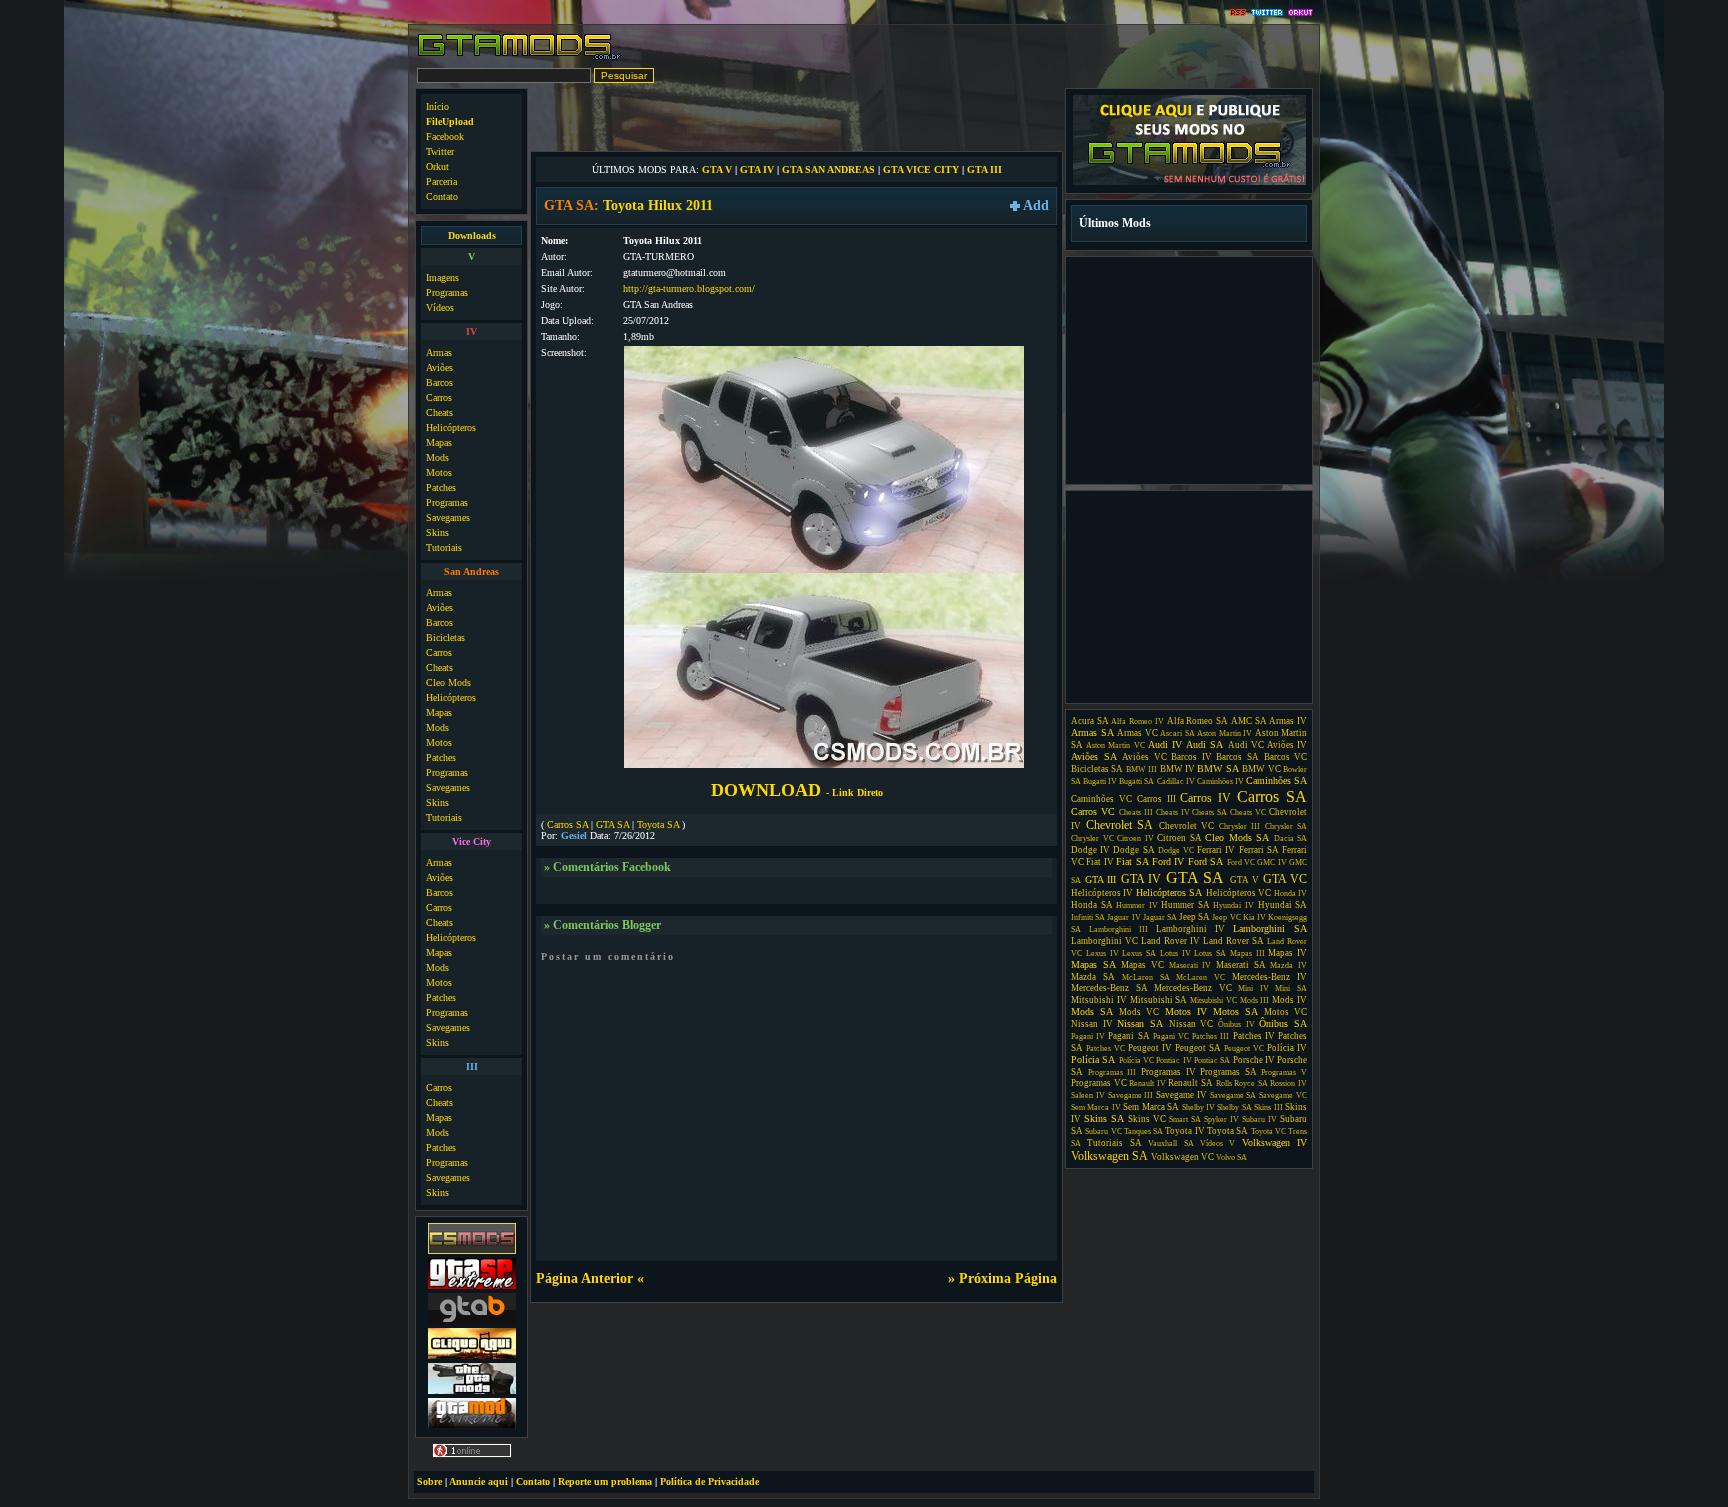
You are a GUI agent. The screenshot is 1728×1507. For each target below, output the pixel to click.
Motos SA (1235, 1011)
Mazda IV (1288, 965)
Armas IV (1288, 721)
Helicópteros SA (1169, 892)
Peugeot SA (1198, 1048)
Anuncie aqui (478, 1481)
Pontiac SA (1212, 1060)
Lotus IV (1175, 953)
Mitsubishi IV (1099, 1000)
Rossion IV (1288, 1083)
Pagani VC (1171, 1036)
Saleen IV (1088, 1095)
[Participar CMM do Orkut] (1300, 13)
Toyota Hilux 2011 (658, 205)
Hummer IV (1137, 905)
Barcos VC (1286, 757)
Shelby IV (1198, 1107)
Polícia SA (1093, 1059)
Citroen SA (1179, 838)
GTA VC (1285, 879)
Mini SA (1291, 988)
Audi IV (1165, 744)
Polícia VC (1136, 1060)
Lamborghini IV (1190, 929)
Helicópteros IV (1102, 893)
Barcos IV (1191, 757)
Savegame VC (1283, 1095)
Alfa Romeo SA (1197, 721)
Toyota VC (1268, 1131)
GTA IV (757, 169)
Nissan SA (1140, 1023)
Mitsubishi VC (1213, 1000)
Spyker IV (1221, 1119)
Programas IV (1168, 1072)
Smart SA (1185, 1119)
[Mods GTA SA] (472, 1356)
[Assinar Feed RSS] (1238, 13)
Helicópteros (451, 427)
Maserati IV (1190, 965)
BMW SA (1217, 768)
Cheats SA (1209, 812)
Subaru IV (1259, 1119)
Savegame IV (1181, 1095)
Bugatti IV (1100, 781)
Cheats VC (1248, 812)
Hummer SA (1185, 905)
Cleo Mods (448, 682)
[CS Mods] (472, 1251)
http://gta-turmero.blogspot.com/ (689, 288)
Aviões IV (1287, 745)
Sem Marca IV (1096, 1107)
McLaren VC (1200, 977)
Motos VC (1285, 1012)
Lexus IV (1102, 953)
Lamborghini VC (1104, 941)
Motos (439, 472)
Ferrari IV (1216, 850)
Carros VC (1093, 811)
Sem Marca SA (1151, 1107)
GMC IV (1271, 862)
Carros (439, 397)
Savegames (448, 517)
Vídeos (440, 307)
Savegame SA (1233, 1095)
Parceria (441, 181)
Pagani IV (1088, 1036)
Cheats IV (1173, 812)
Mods (437, 457)
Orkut (437, 166)
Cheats (439, 412)
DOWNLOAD (797, 790)
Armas (439, 352)
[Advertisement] (797, 118)
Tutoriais (444, 547)
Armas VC (1137, 733)
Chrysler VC (1092, 838)
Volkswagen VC (1182, 1157)
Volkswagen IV (1274, 1142)
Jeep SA (1194, 917)
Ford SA (1205, 861)
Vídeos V (1217, 1143)
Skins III (1268, 1107)
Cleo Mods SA (1237, 837)
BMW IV (1177, 769)
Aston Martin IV (1224, 733)
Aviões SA (1094, 756)
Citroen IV (1135, 838)
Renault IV (1147, 1083)
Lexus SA (1139, 953)
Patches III (1210, 1036)
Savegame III (1131, 1095)
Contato (442, 196)
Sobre (429, 1481)
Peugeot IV (1150, 1048)
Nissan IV (1092, 1024)
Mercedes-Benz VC (1193, 988)
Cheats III (1136, 812)
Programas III (1112, 1072)
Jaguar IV (1123, 917)
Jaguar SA (1160, 917)
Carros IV (1205, 798)
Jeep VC (1226, 917)
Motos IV (1186, 1011)
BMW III (1141, 769)
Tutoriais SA (1114, 1143)
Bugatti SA (1136, 781)
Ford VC (1241, 862)
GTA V (717, 169)
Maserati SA (1241, 965)
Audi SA (1204, 744)
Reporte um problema (605, 1481)
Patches (441, 487)
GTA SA (612, 824)
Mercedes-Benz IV (1269, 977)
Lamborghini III (1118, 929)
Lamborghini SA (1270, 928)
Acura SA (1090, 721)
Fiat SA (1132, 861)
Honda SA (1092, 905)
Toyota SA (658, 824)
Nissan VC (1191, 1024)
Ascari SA (1177, 733)
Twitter (440, 151)
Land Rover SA (1233, 941)
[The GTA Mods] (472, 1391)
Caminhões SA (1276, 780)
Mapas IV (1287, 953)
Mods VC (1139, 1012)
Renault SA (1190, 1083)
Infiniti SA (1088, 917)
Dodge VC (1176, 850)
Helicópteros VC (1238, 893)
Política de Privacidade (709, 1481)
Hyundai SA (1283, 905)
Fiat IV (1099, 862)
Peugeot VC (1244, 1048)
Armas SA (1092, 732)
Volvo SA (1231, 1157)
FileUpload (450, 121)
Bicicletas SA (1097, 769)
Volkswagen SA (1109, 1156)
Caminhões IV (1220, 781)
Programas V (1284, 1072)
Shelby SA (1234, 1107)
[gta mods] (472, 1321)
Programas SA (1228, 1072)
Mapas (439, 442)
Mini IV (1253, 988)
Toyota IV (1184, 1131)
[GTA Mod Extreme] (472, 1426)
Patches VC (1105, 1048)
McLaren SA (1146, 977)
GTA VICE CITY (921, 169)
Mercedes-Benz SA (1109, 988)
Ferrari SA (1259, 850)
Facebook (445, 136)
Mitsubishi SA (1159, 1000)
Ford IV (1168, 861)
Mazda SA (1093, 977)
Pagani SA (1128, 1036)
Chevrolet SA (1120, 825)
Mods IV (1289, 1000)
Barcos (439, 382)
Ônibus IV (1236, 1024)
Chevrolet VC (1187, 826)
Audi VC (1246, 745)
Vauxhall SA (1170, 1143)
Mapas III (1247, 953)
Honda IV (1290, 893)
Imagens (442, 277)
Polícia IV (1287, 1048)
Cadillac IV (1176, 781)
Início (437, 106)
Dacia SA (1291, 838)
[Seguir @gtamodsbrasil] (1267, 13)
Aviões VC (1144, 757)
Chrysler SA (1286, 826)
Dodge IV (1090, 850)
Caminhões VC (1101, 799)
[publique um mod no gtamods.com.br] (1189, 182)
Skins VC (1147, 1119)
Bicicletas (445, 637)
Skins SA (1104, 1118)
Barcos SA (1237, 757)
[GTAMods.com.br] (519, 57)
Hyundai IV (1233, 905)
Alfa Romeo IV (1137, 721)
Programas (447, 292)
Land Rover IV (1170, 941)
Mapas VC (1142, 965)
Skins (437, 532)
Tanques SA (1143, 1131)
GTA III (984, 169)
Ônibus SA (1283, 1023)
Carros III (1156, 799)
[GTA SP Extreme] (472, 1286)
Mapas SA (1093, 964)
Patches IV (1254, 1036)
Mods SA (1092, 1011)
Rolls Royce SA (1242, 1083)
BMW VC (1261, 769)
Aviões (439, 367)
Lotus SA (1210, 953)
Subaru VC (1103, 1131)
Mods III (1255, 1000)
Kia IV (1254, 917)
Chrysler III (1240, 826)
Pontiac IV (1173, 1060)
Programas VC (1099, 1083)
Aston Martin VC (1115, 745)
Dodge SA (1133, 850)
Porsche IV (1254, 1060)
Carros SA (567, 824)
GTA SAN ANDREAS (828, 169)
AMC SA (1249, 721)
